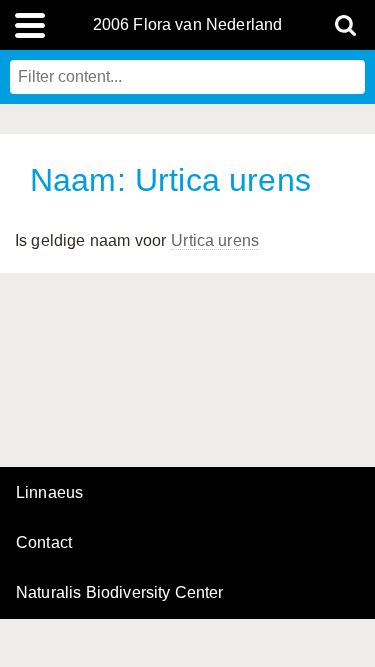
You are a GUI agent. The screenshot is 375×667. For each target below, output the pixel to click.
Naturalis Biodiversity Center (120, 593)
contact (44, 542)
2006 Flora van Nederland (188, 25)
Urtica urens (215, 240)
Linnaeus (49, 493)
